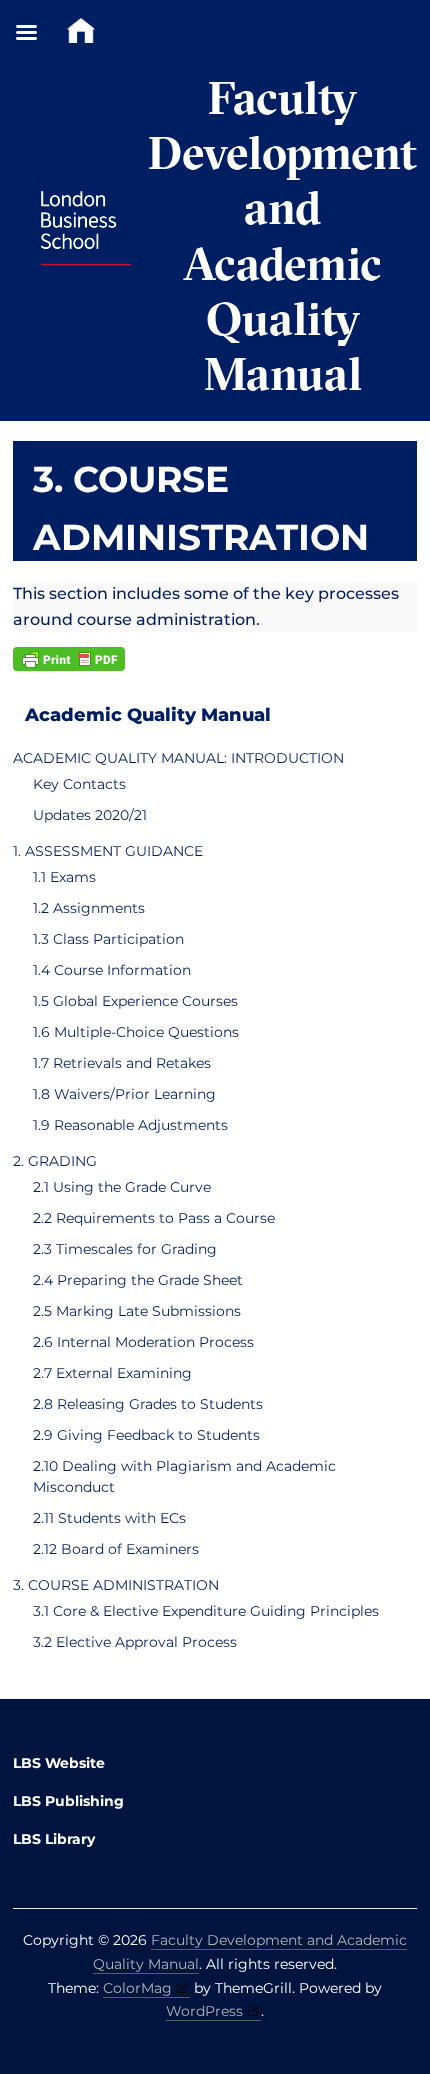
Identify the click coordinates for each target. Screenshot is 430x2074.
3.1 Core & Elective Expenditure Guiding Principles (206, 1611)
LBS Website (59, 1763)
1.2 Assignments (89, 908)
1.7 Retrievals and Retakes (122, 1063)
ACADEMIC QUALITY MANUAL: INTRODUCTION (178, 758)
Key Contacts (79, 784)
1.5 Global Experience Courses (135, 1001)
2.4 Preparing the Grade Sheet (138, 1280)
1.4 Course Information (112, 970)
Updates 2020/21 (90, 815)
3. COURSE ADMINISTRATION (116, 1585)
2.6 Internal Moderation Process (143, 1342)
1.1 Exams (64, 877)
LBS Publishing (68, 1801)
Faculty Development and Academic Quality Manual (282, 235)
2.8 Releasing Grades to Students (148, 1404)
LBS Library (54, 1839)
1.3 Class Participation (108, 939)
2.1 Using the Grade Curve (122, 1187)
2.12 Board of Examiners (116, 1549)
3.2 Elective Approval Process (135, 1642)
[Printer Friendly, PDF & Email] (69, 659)
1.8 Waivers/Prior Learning (124, 1094)
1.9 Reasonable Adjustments (130, 1125)
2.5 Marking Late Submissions (137, 1311)
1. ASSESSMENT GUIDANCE (108, 851)
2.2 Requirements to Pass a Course (154, 1218)
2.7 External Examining (112, 1373)
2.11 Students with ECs (109, 1518)
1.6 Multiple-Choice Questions (136, 1032)
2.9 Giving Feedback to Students (146, 1435)
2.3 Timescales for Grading (125, 1249)
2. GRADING (55, 1161)
